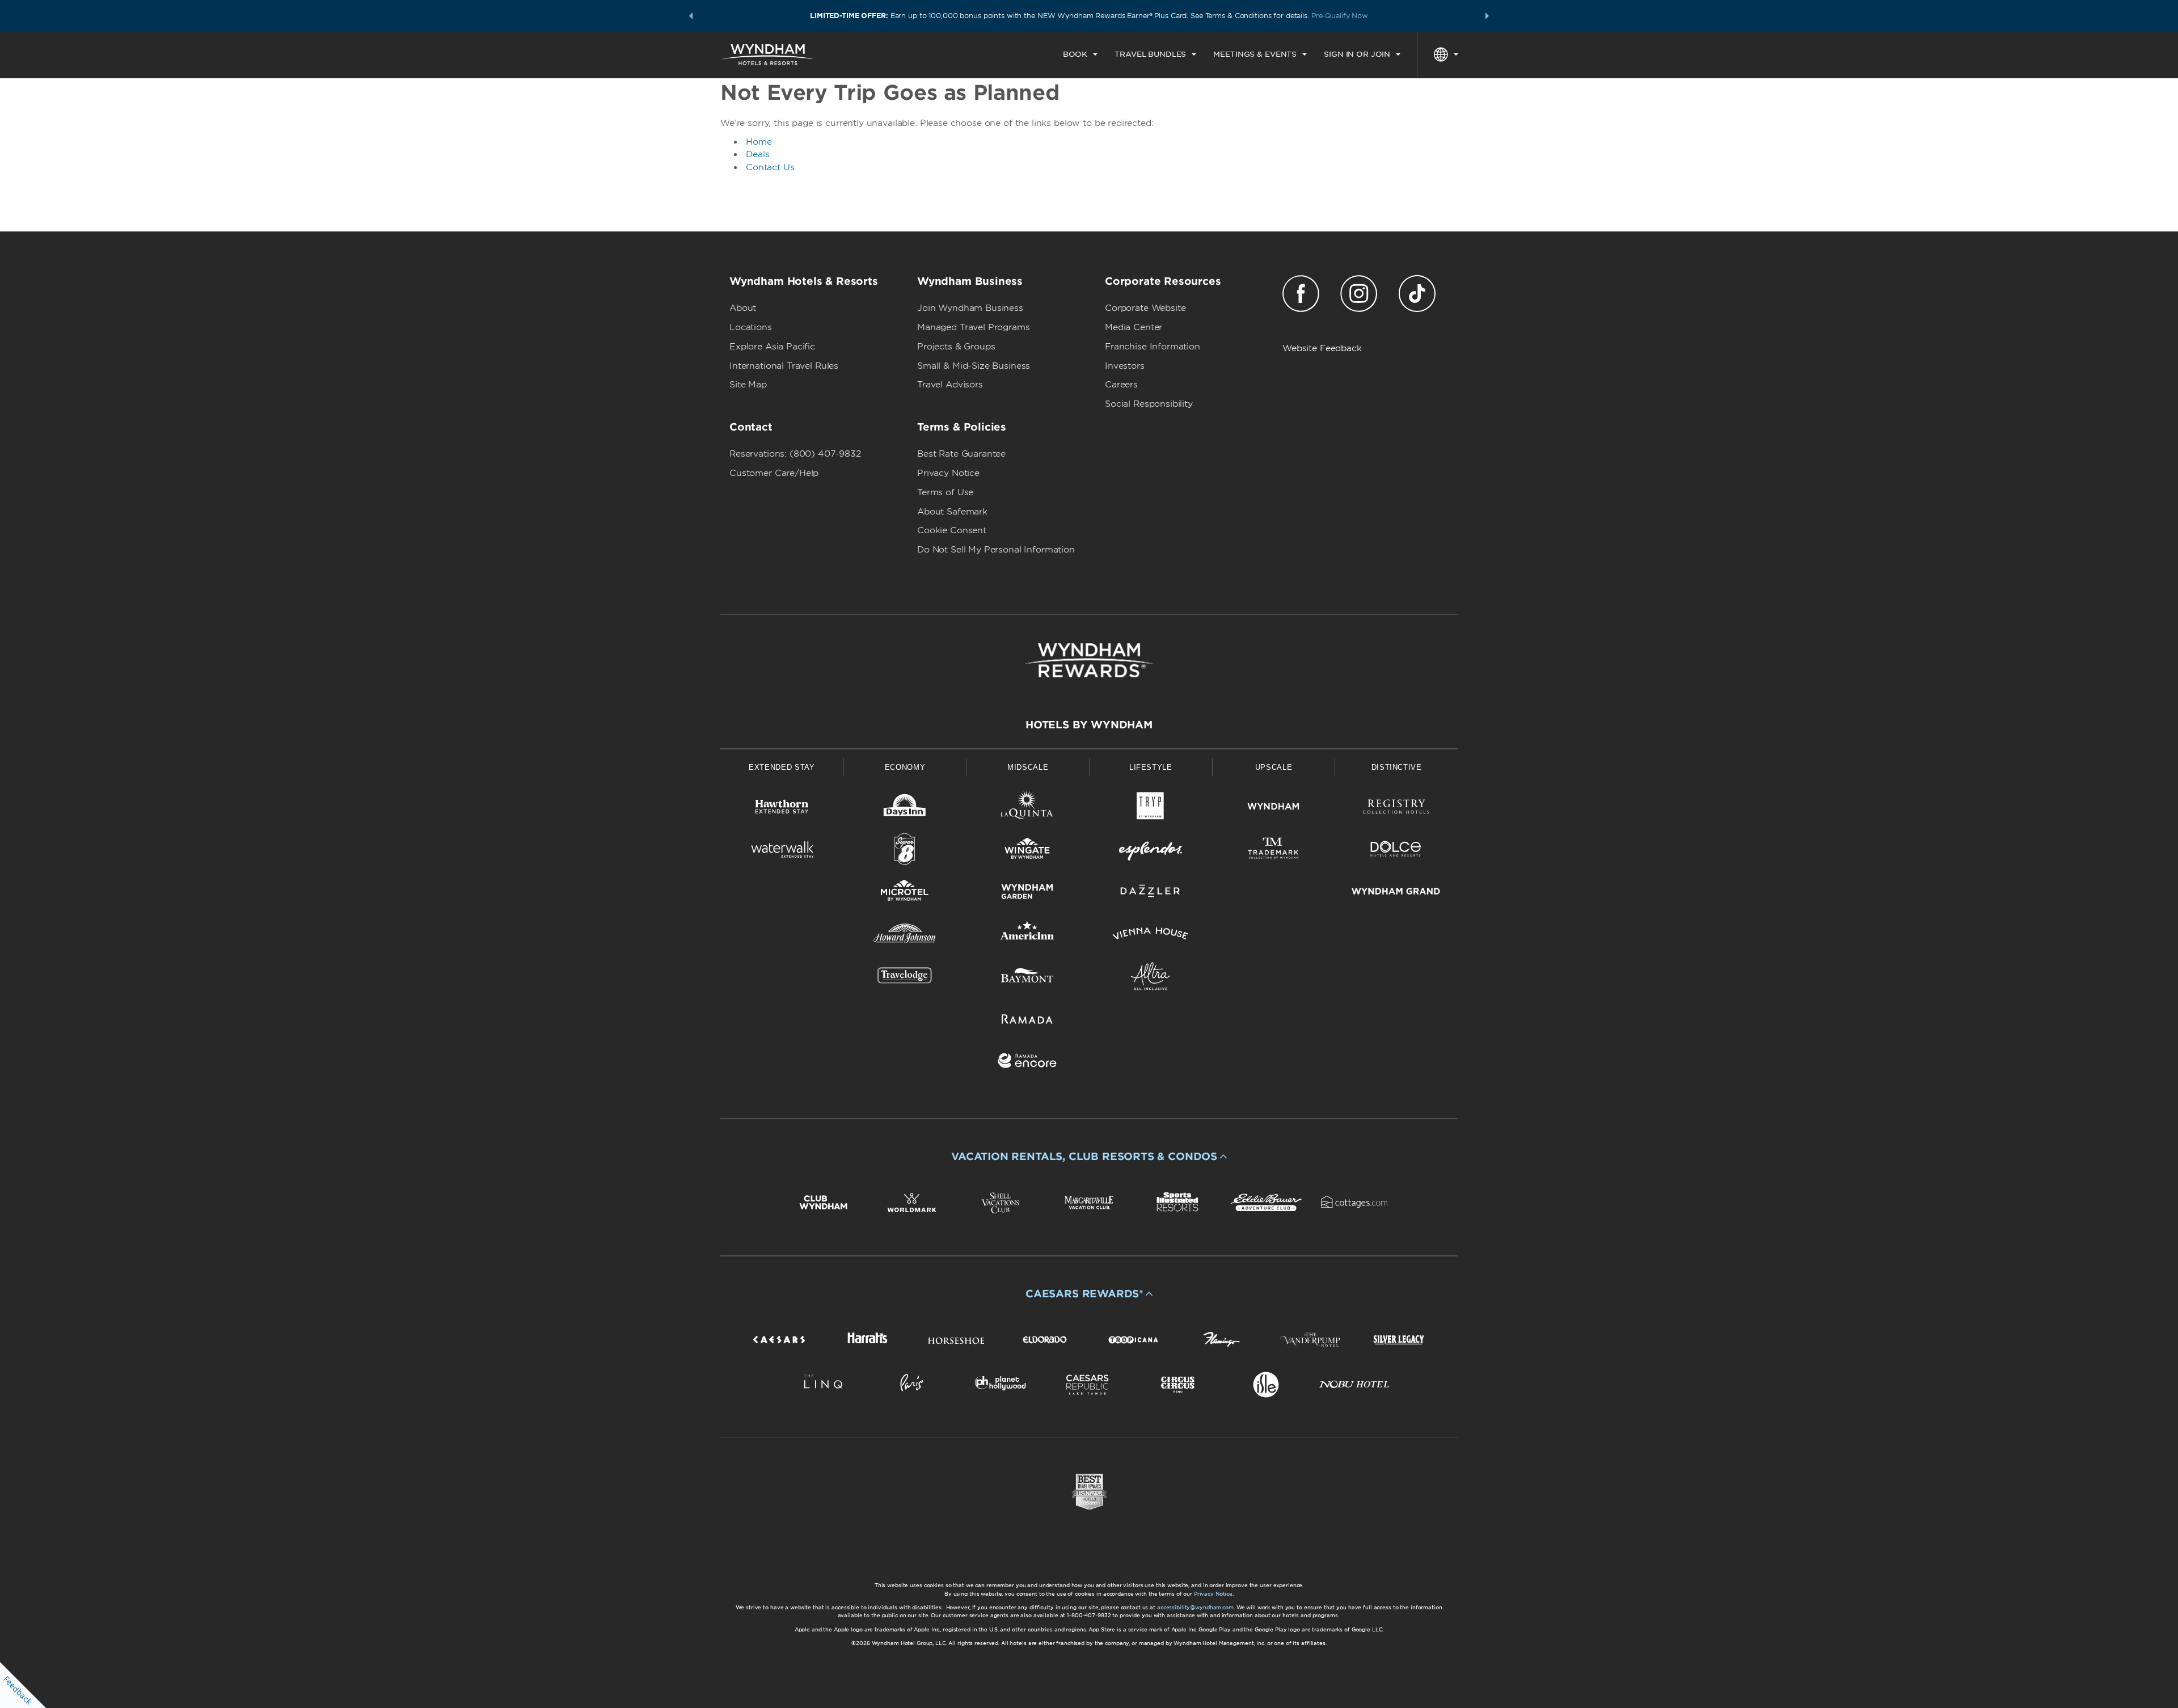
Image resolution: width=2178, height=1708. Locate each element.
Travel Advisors (950, 385)
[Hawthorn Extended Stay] (782, 809)
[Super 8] (905, 851)
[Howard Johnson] (905, 936)
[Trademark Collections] (1274, 851)
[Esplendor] (1151, 851)
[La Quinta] (1027, 809)
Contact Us (770, 167)
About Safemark (952, 512)
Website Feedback (1322, 348)
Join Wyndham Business (970, 308)
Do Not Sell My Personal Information (996, 550)
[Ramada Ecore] (1027, 1063)
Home (759, 142)
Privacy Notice (948, 473)
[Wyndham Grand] (1396, 893)
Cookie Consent (952, 530)
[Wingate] (1027, 851)
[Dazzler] (1151, 893)
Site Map (748, 385)
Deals (758, 154)
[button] (691, 16)
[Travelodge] (905, 978)
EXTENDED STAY (782, 767)
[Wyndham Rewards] (1089, 660)
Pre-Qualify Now (1340, 16)
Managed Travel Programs (974, 327)
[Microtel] (905, 893)
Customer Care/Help (774, 473)
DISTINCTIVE (1397, 767)
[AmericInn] (1027, 936)
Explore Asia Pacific (772, 347)
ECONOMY (905, 767)
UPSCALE (1274, 767)
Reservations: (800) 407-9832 (795, 454)
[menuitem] (1080, 54)
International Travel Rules (784, 366)
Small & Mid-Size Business (974, 366)
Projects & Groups (956, 347)
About (743, 308)
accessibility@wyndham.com (1195, 1607)
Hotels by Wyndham (1089, 725)
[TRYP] (1151, 809)
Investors (1125, 366)
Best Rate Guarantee (961, 454)
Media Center (1134, 327)
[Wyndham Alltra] (1151, 978)
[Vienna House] (1151, 936)
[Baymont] (1027, 978)
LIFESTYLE (1151, 767)
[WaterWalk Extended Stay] (782, 851)
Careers (1121, 385)
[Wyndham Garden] (1027, 893)
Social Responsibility (1149, 404)
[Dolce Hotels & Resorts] (1396, 851)
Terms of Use (945, 492)
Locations (751, 327)
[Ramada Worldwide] (1027, 1021)
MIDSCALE (1028, 767)
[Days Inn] (905, 809)
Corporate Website (1145, 308)
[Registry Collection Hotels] (1396, 809)
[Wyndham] (1274, 809)
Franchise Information (1153, 347)
